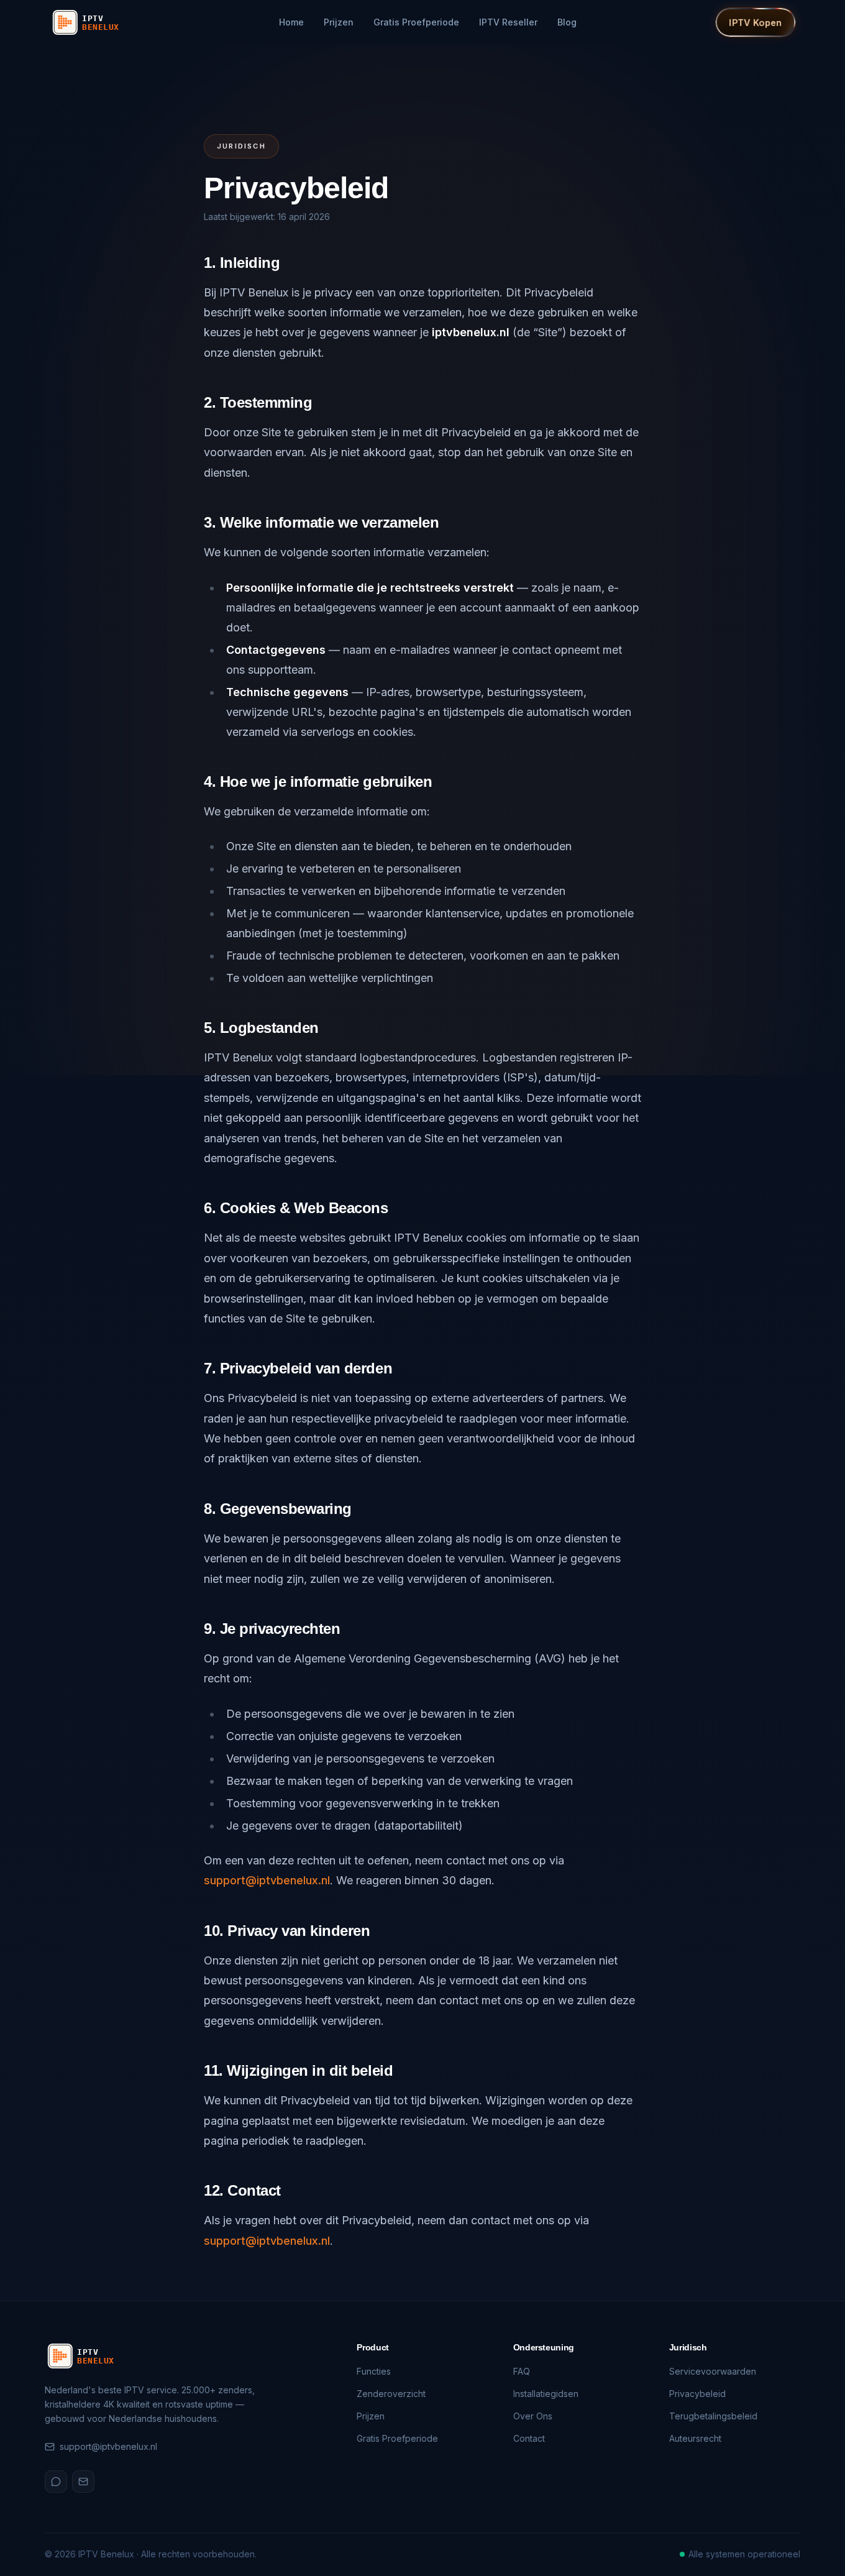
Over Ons (533, 2416)
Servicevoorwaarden (713, 2371)
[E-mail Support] (83, 2482)
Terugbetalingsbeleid (713, 2416)
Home (291, 22)
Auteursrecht (695, 2438)
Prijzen (339, 22)
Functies (374, 2371)
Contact (529, 2438)
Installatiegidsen (546, 2394)
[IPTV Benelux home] (94, 22)
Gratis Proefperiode (416, 22)
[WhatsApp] (56, 2482)
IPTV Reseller (508, 22)
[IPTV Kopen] (755, 22)
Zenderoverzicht (391, 2394)
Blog (567, 22)
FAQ (522, 2371)
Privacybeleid (697, 2394)
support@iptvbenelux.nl (267, 1880)
